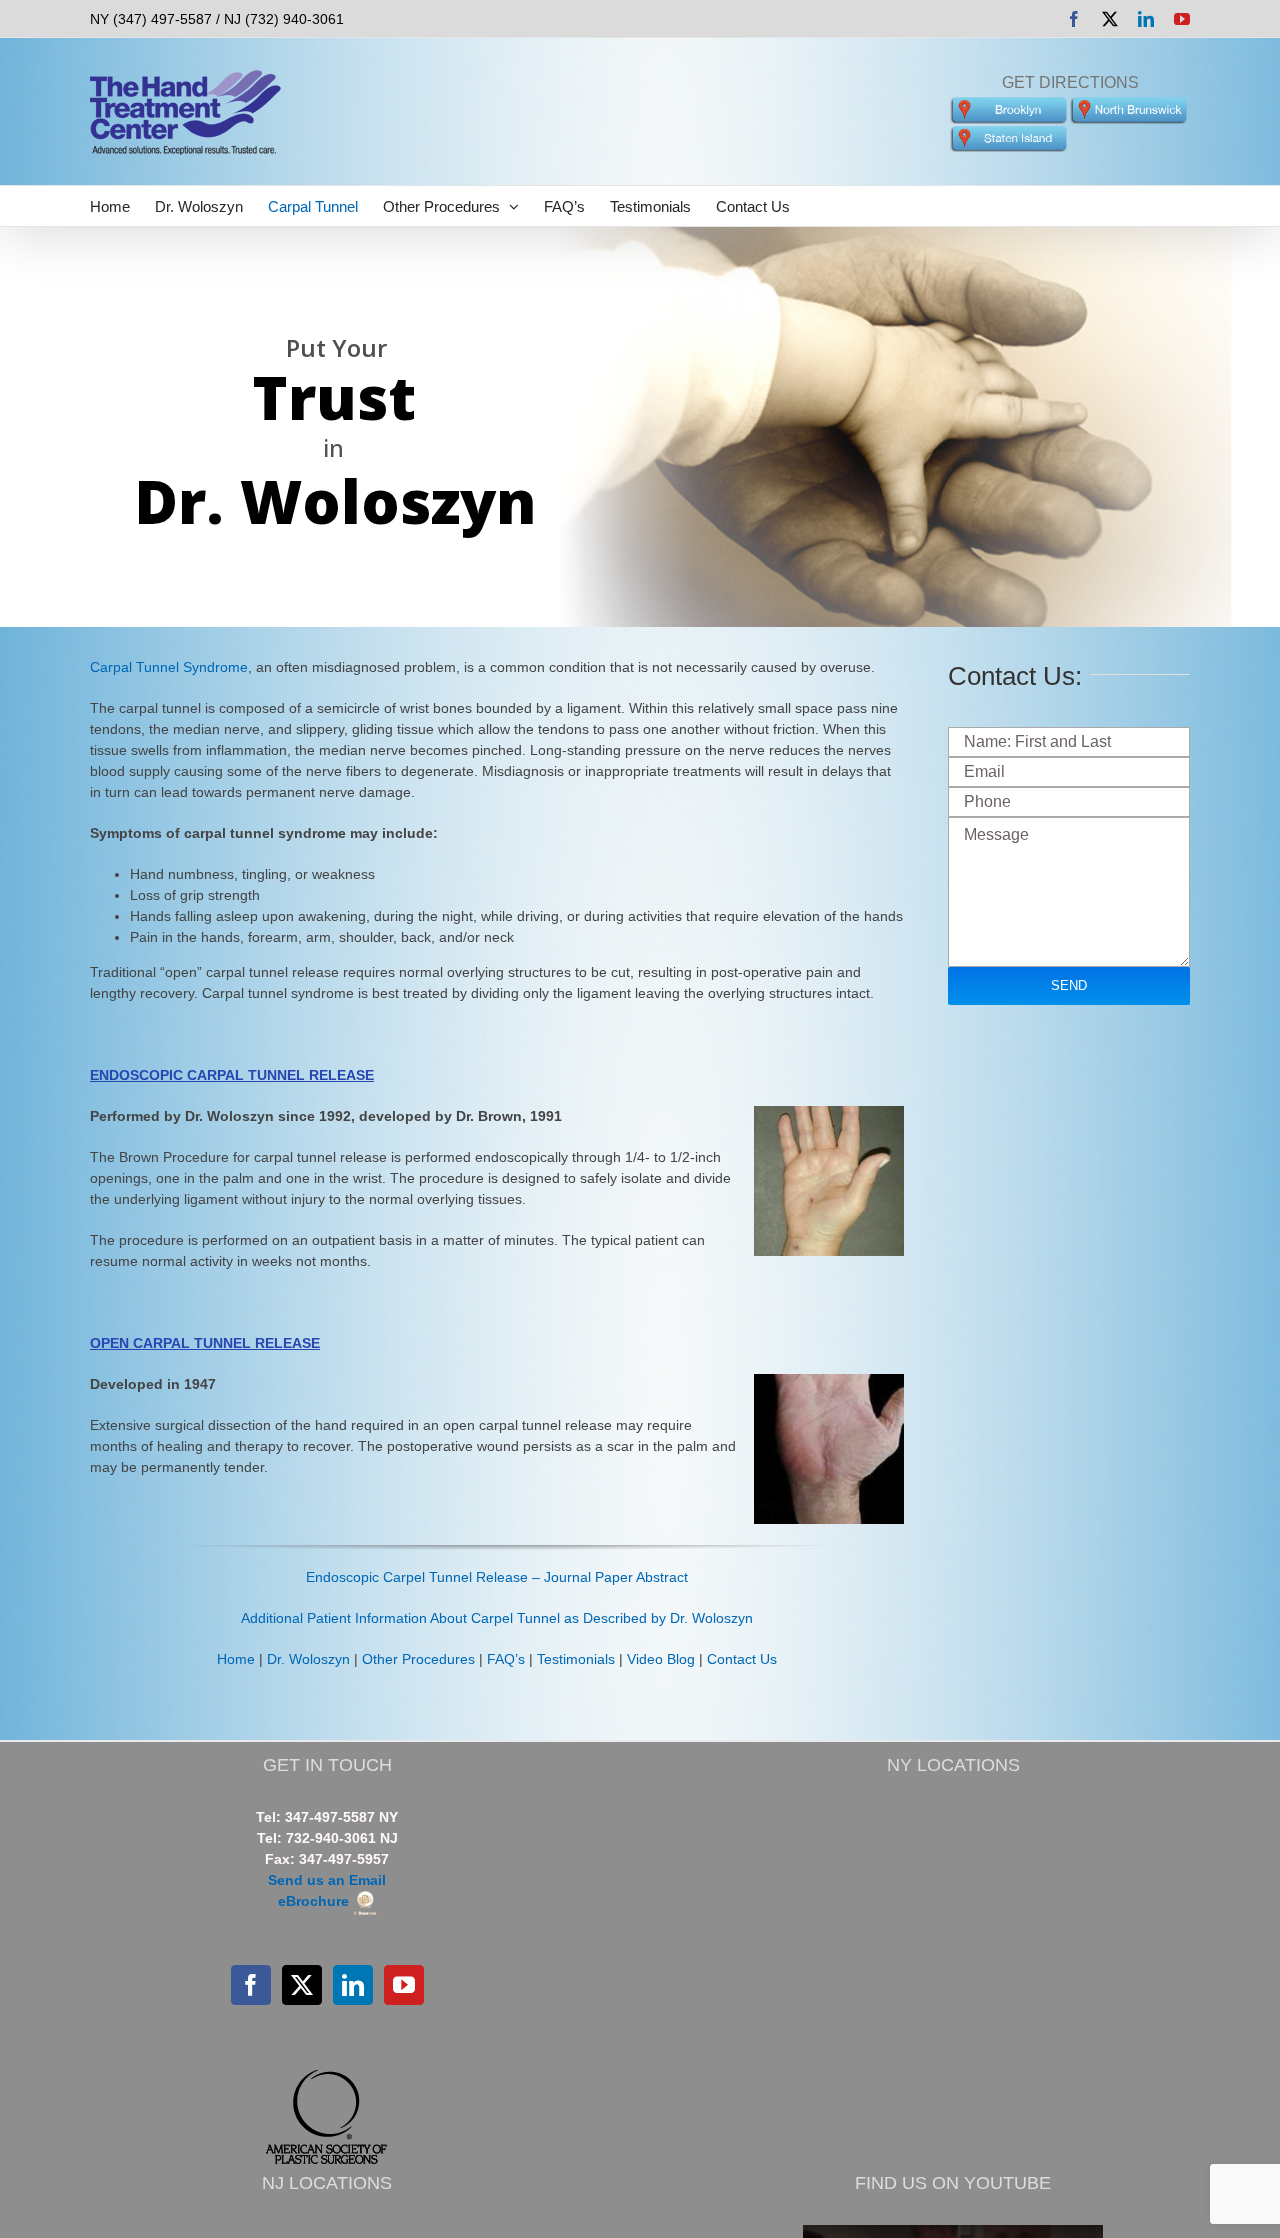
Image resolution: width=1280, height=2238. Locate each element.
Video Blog (661, 1659)
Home (236, 1659)
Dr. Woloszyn (308, 1659)
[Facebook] (251, 1985)
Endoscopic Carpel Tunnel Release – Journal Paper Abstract (497, 1577)
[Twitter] (302, 1985)
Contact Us (742, 1659)
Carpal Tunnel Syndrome (169, 667)
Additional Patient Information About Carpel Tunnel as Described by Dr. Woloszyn (497, 1618)
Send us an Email (327, 1880)
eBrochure (315, 1901)
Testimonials (576, 1659)
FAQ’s (506, 1659)
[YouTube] (404, 1985)
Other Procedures (418, 1659)
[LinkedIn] (353, 1985)
